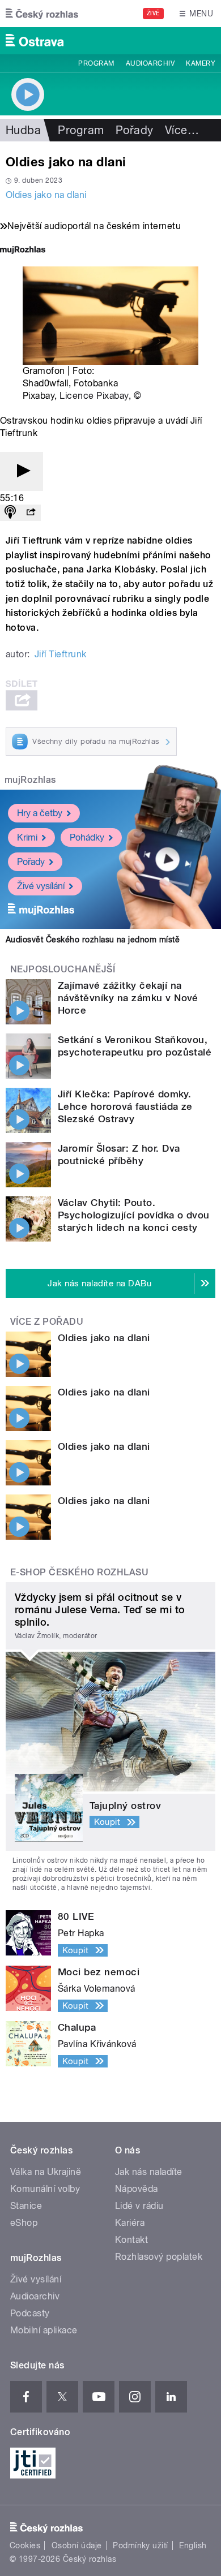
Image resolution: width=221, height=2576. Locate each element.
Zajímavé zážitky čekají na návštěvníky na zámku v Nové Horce (128, 998)
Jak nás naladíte (149, 2172)
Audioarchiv (150, 63)
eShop (24, 2223)
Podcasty (30, 2313)
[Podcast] (10, 513)
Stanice (26, 2206)
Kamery (201, 63)
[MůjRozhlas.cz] (23, 251)
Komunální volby (45, 2189)
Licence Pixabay (94, 396)
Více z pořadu (47, 1322)
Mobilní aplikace (44, 2330)
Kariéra (130, 2223)
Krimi (27, 837)
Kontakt (131, 2240)
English (193, 2545)
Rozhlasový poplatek (159, 2257)
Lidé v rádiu (139, 2206)
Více (182, 130)
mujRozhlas (30, 780)
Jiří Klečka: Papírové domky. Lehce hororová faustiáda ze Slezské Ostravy (125, 1106)
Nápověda (137, 2189)
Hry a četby (40, 813)
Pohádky (87, 837)
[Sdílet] (31, 513)
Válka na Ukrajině (46, 2172)
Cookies (25, 2545)
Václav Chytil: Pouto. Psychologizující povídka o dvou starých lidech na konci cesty (134, 1215)
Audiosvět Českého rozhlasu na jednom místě (93, 940)
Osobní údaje (77, 2545)
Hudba (23, 130)
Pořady (135, 130)
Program (96, 63)
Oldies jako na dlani (46, 195)
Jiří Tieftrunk (61, 654)
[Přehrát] (22, 471)
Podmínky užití (141, 2545)
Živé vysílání (41, 886)
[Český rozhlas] (42, 14)
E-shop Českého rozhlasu (79, 1572)
